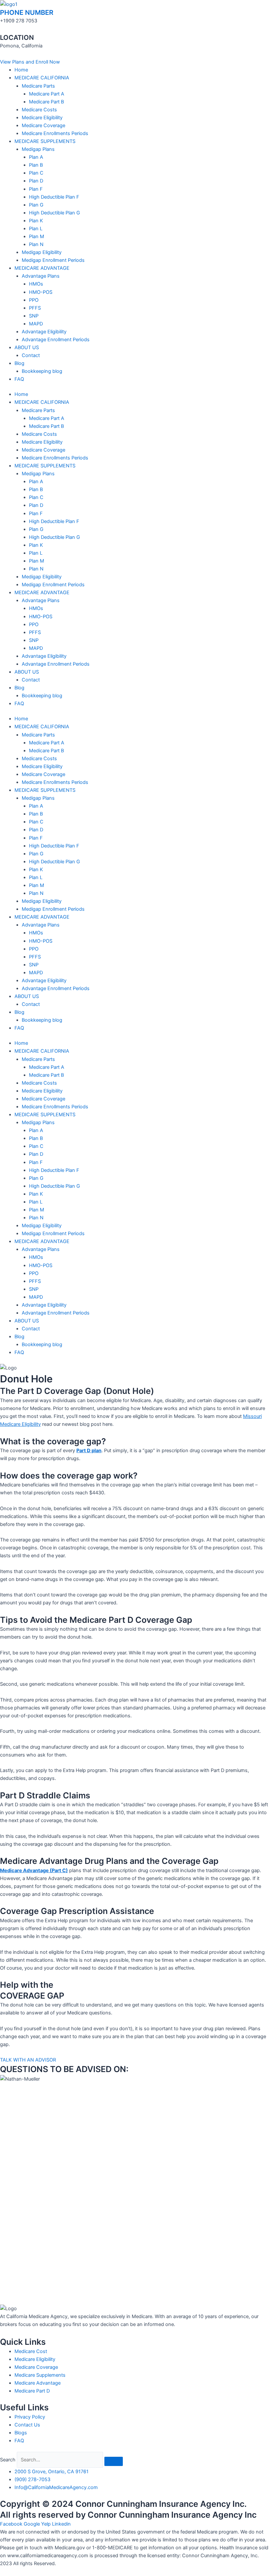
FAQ (19, 379)
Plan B (36, 165)
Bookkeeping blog (42, 371)
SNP (34, 316)
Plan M (37, 236)
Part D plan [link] (89, 1451)
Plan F (36, 189)
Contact (31, 355)
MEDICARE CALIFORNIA (42, 78)
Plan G (36, 205)
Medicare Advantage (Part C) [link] (34, 1870)
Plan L (36, 229)
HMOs (36, 284)
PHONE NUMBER (27, 13)
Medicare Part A (47, 94)
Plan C (36, 173)
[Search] (114, 2461)
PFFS (35, 308)
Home (21, 70)
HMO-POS (41, 292)
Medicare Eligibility (42, 118)
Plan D (36, 181)
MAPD (36, 324)
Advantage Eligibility (44, 332)
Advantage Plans (41, 276)
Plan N (36, 244)
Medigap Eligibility (42, 252)
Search (8, 2460)
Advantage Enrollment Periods (56, 340)
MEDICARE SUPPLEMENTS (45, 141)
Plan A (36, 157)
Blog (19, 363)
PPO (34, 300)
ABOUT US (27, 347)
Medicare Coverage (43, 125)
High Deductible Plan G (54, 213)
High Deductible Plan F (54, 197)
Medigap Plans (38, 149)
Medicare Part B (46, 102)
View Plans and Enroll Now (30, 2572)
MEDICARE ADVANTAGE (42, 268)
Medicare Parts (38, 86)
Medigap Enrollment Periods (53, 260)
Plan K (36, 221)
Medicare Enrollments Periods (55, 133)
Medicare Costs (39, 110)
